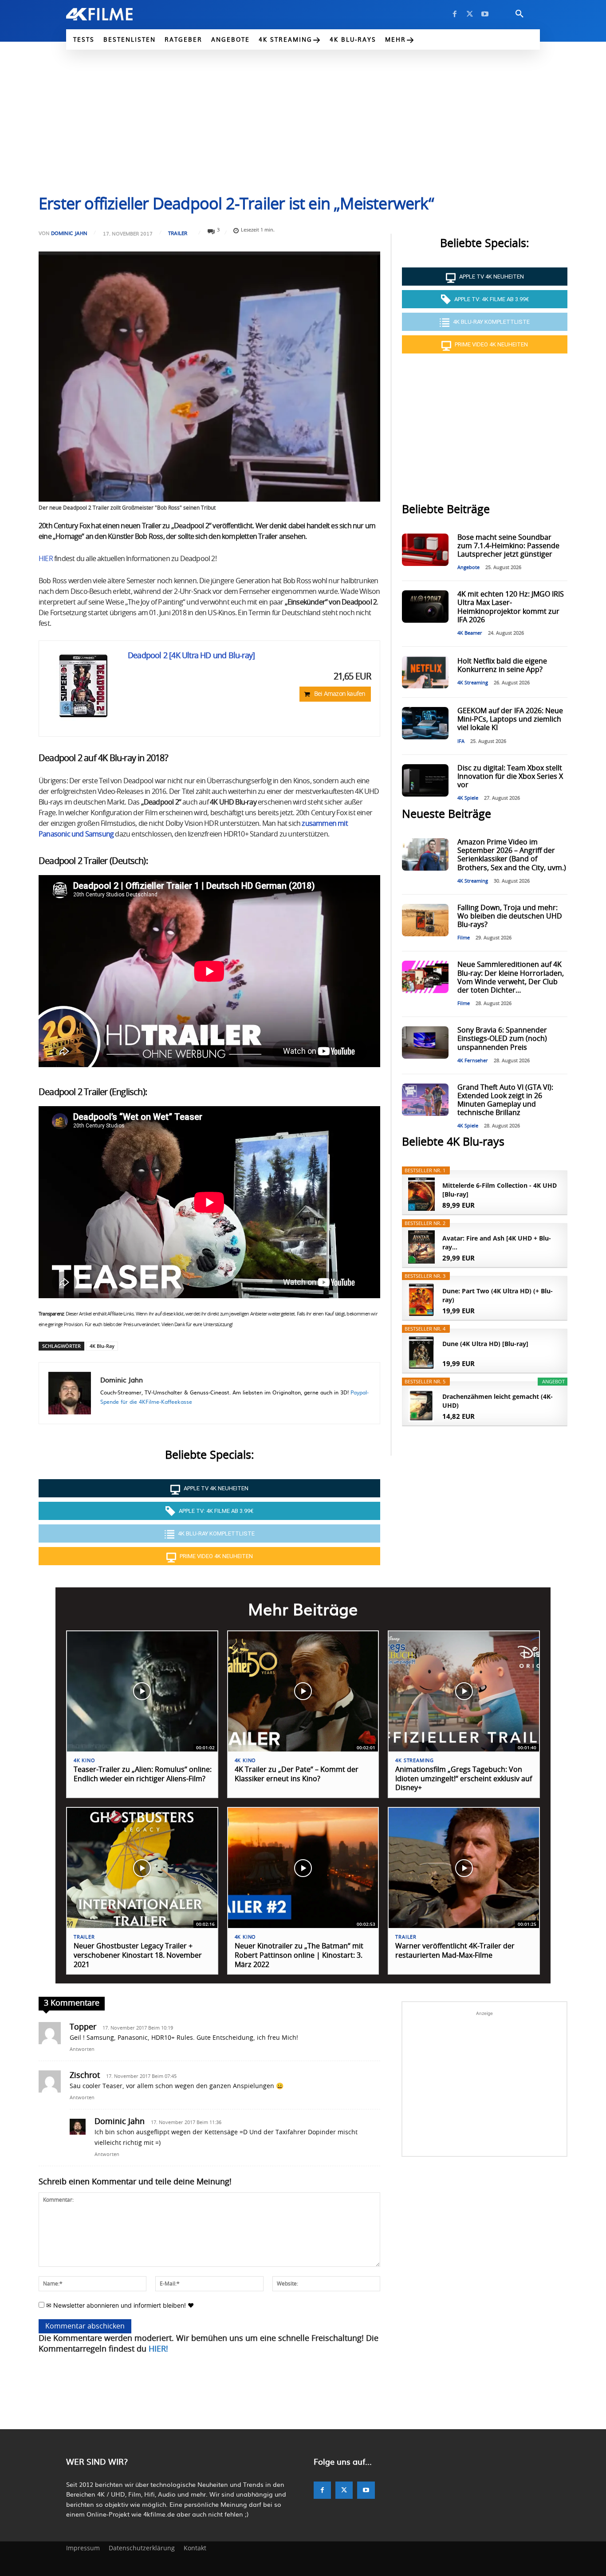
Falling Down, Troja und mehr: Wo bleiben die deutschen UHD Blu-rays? (510, 916)
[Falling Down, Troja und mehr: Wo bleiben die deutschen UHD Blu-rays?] (425, 920)
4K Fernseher (473, 1061)
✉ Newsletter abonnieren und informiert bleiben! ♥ (119, 2305)
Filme (464, 938)
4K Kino (85, 1761)
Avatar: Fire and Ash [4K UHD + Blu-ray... (497, 1243)
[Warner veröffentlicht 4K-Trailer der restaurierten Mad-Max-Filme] (464, 1868)
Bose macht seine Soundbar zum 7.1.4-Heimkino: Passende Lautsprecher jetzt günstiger (508, 546)
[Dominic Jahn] (70, 1393)
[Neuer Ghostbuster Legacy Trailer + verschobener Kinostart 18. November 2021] (142, 1868)
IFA (461, 741)
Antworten (82, 2049)
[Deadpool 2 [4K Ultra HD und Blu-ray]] (83, 685)
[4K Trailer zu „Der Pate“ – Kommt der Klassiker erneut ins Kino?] (303, 1691)
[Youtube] (485, 14)
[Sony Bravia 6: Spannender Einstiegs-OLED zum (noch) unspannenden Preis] (425, 1043)
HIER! (158, 2349)
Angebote (468, 567)
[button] (519, 14)
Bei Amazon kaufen (340, 694)
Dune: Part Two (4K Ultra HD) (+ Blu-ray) (498, 1295)
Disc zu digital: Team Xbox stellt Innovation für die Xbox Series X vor (510, 777)
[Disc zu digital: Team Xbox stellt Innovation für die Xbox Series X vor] (425, 780)
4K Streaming (473, 683)
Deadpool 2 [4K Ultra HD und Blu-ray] (191, 656)
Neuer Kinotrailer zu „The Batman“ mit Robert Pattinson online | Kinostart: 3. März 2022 (299, 1956)
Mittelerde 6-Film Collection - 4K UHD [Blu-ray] (500, 1190)
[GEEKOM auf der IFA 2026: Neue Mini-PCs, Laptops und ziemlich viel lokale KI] (425, 723)
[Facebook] (455, 14)
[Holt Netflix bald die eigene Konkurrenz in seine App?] (425, 672)
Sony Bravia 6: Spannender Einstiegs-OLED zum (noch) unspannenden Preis (502, 1039)
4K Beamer (470, 633)
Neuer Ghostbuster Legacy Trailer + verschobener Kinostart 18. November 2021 (138, 1956)
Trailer (178, 233)
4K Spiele (468, 798)
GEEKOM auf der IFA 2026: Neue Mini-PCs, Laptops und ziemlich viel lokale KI (510, 719)
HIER (46, 559)
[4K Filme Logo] (113, 14)
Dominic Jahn (69, 233)
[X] (470, 14)
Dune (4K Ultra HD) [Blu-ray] (485, 1344)
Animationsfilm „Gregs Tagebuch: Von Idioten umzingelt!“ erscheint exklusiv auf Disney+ (464, 1779)
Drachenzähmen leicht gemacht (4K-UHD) (498, 1401)
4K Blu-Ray (102, 1346)
